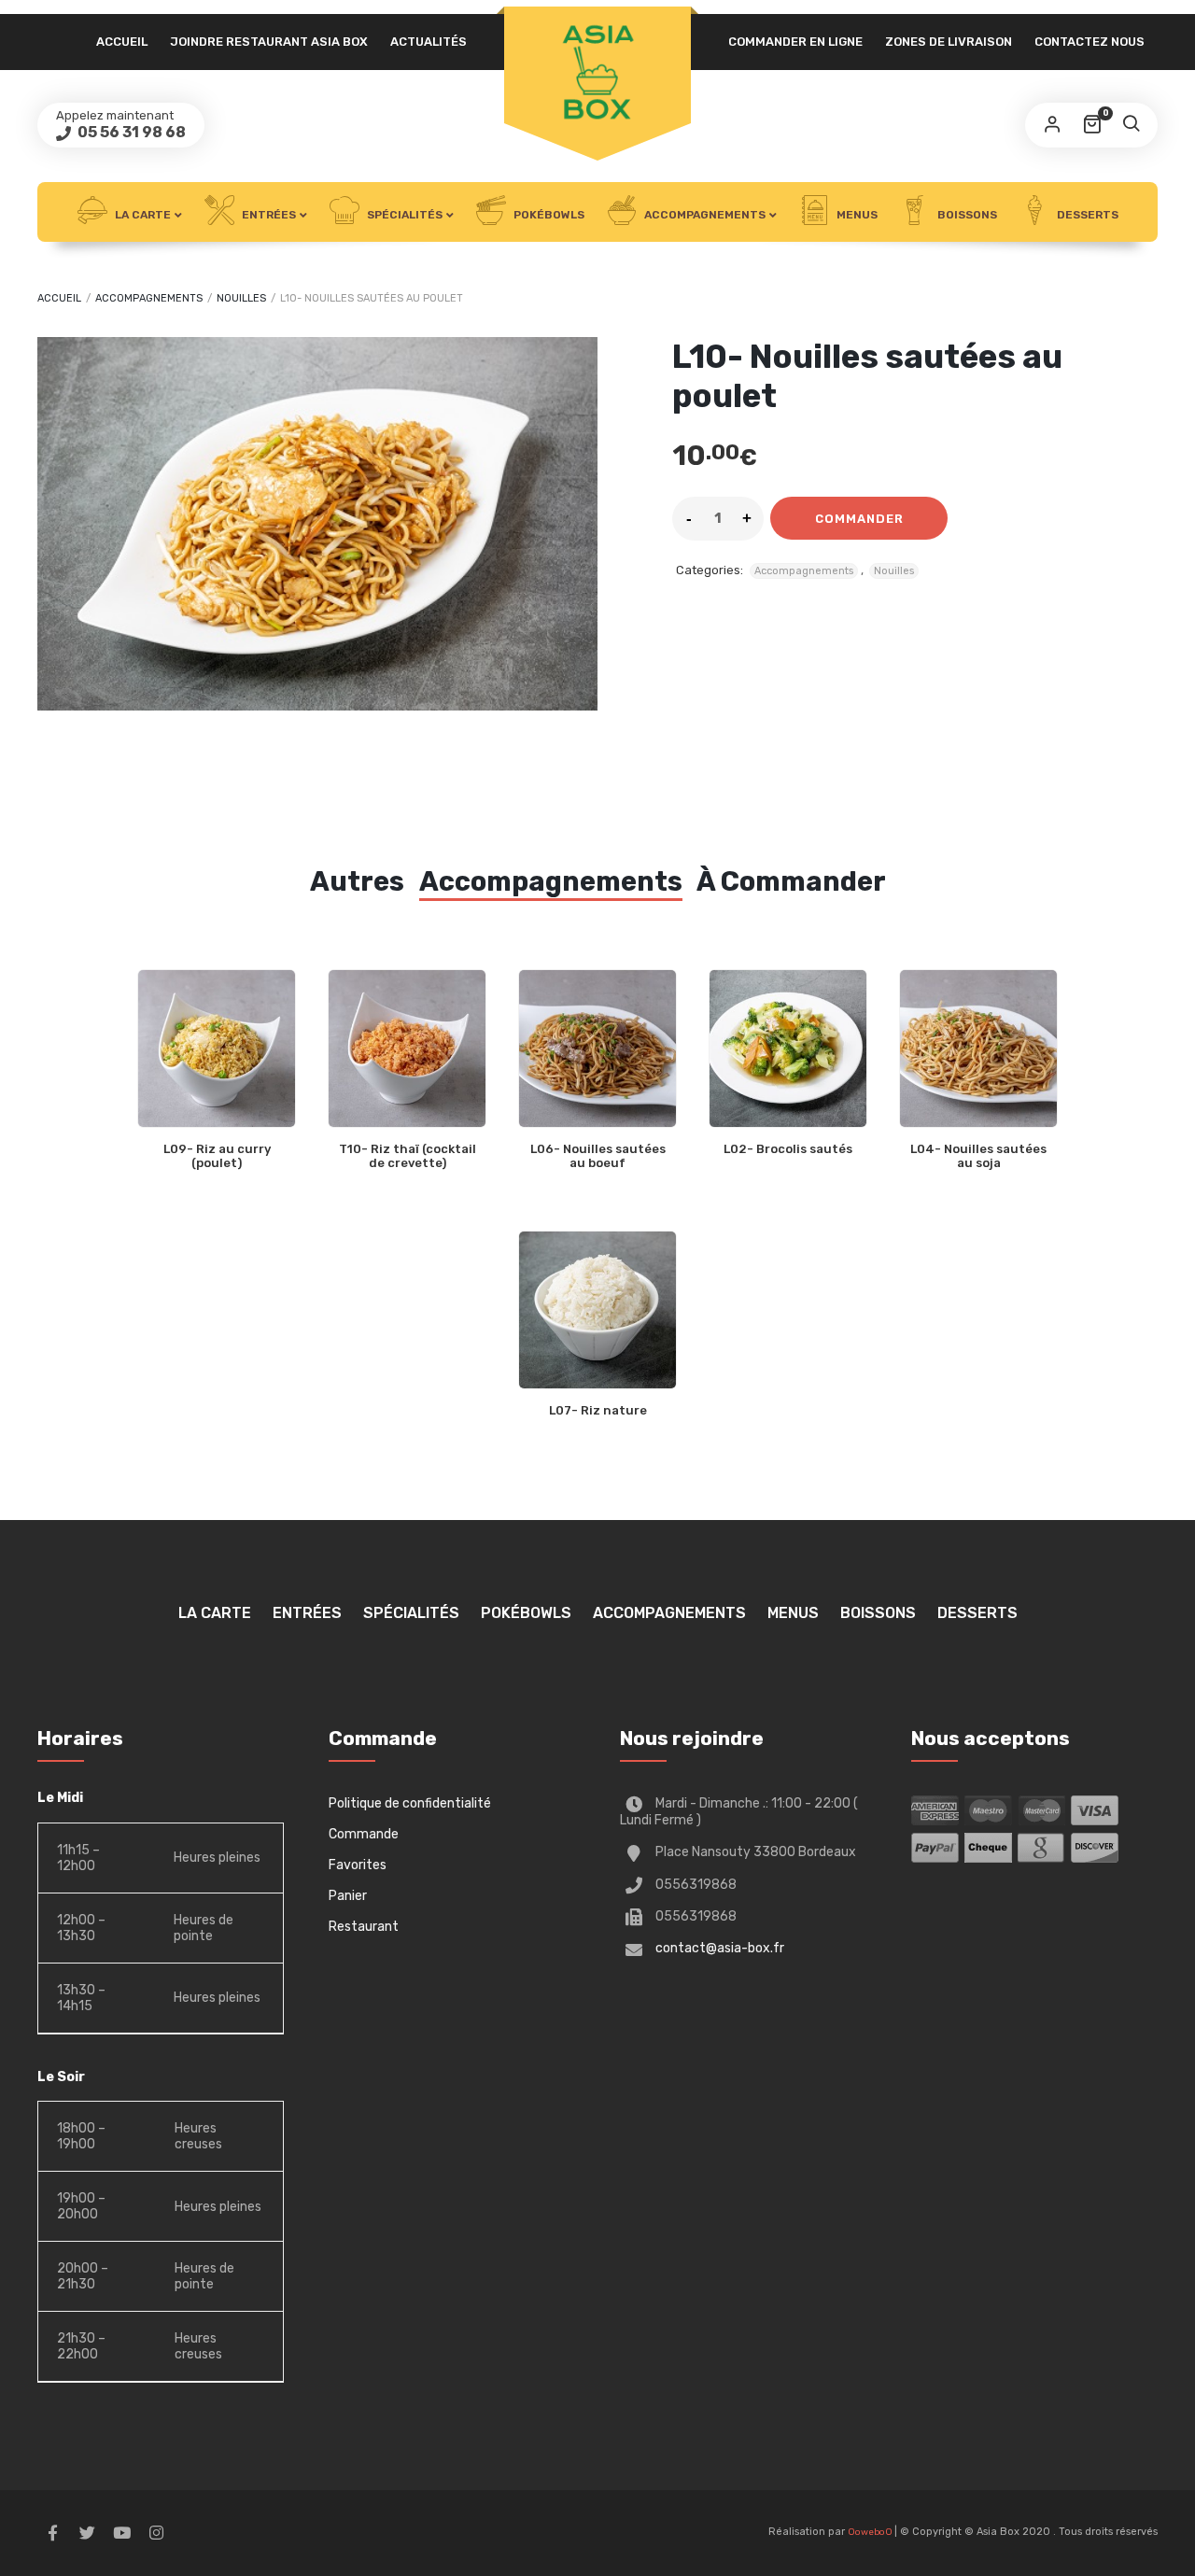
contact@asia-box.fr (720, 1948)
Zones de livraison (949, 42)
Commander (859, 519)
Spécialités (403, 215)
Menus (856, 215)
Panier (348, 1896)
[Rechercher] (1131, 125)
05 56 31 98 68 (130, 132)
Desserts (1086, 215)
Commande (364, 1834)
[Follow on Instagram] (156, 2533)
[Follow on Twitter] (87, 2533)
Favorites (358, 1865)
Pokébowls (548, 215)
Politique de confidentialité (410, 1803)
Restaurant (364, 1927)
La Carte (141, 215)
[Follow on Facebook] (52, 2533)
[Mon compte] (1052, 125)
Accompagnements (703, 215)
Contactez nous (1090, 42)
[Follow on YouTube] (121, 2533)
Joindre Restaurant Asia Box (269, 42)
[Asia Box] (597, 72)
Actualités (429, 42)
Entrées (267, 215)
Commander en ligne (795, 42)
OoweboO (871, 2532)
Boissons (966, 215)
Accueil (122, 42)
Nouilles (241, 298)
